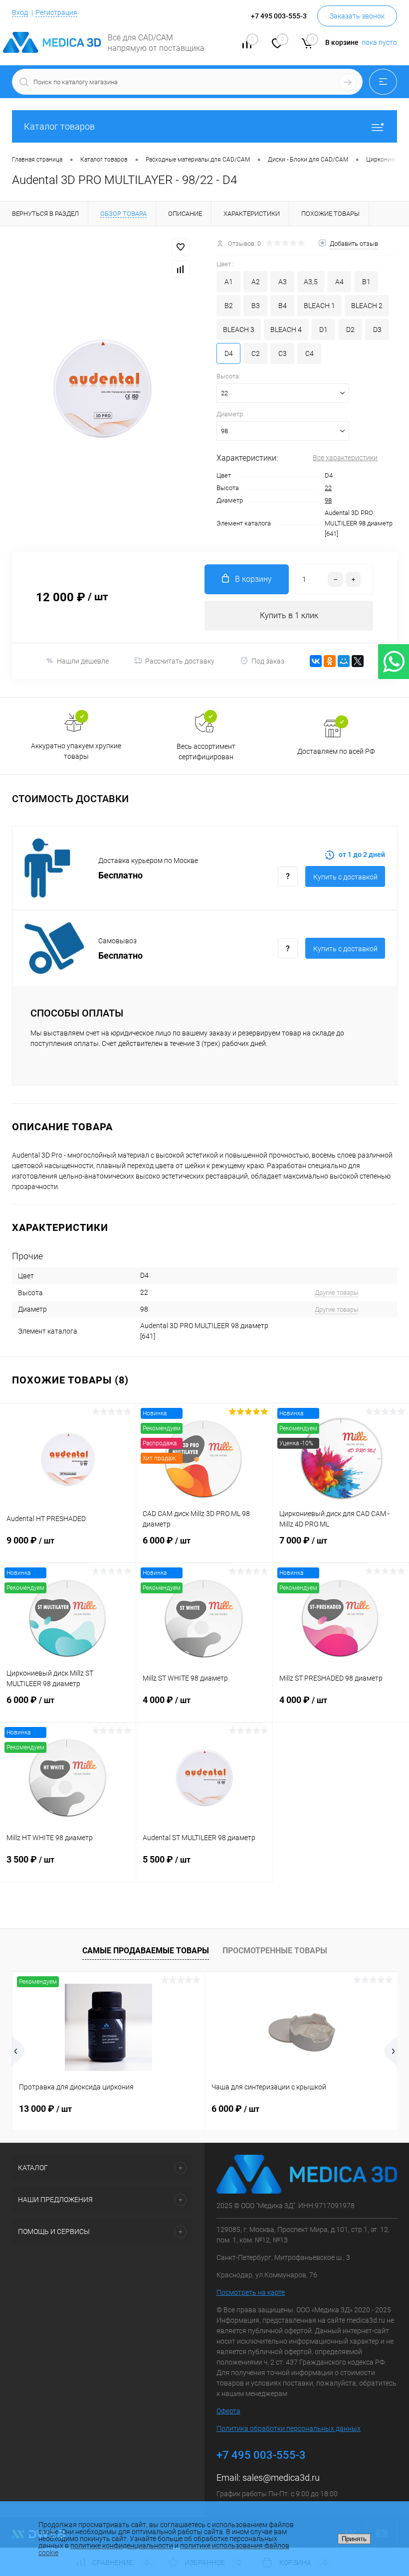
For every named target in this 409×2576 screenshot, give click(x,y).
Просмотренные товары (275, 1951)
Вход (20, 12)
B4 (283, 306)
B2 (229, 306)
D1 (323, 330)
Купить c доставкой (345, 877)
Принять (354, 2539)
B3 (256, 306)
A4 (339, 282)
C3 (283, 353)
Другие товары (337, 1292)
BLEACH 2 (367, 306)
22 (328, 488)
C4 (309, 353)
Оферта (228, 2411)
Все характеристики (345, 458)
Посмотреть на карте (251, 2292)
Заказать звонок (357, 16)
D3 (377, 330)
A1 (229, 282)
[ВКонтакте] (316, 661)
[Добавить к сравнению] (181, 269)
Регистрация (56, 12)
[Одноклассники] (330, 661)
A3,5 (311, 282)
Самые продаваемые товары (146, 1951)
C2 (256, 353)
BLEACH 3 (239, 330)
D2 (350, 330)
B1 (366, 282)
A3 (283, 282)
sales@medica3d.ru (281, 2478)
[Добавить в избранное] (181, 247)
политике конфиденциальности (122, 2546)
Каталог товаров (59, 126)
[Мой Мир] (344, 661)
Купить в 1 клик (289, 615)
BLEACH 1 (319, 306)
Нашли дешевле (83, 661)
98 (328, 500)
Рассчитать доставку (180, 661)
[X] (358, 661)
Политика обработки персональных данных (289, 2428)
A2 (256, 282)
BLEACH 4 (286, 330)
